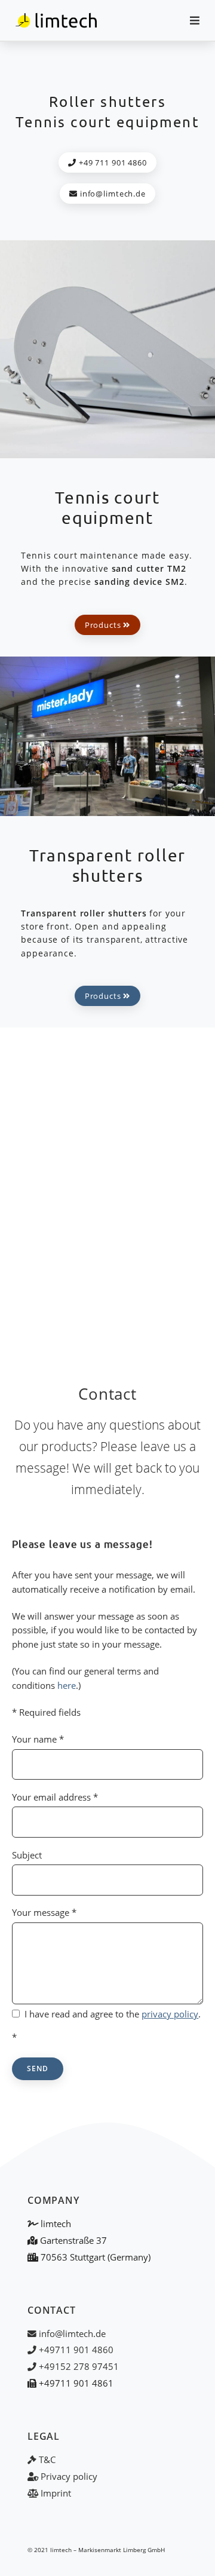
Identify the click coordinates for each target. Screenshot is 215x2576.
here (67, 1685)
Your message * (44, 1912)
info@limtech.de (112, 194)
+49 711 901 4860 (112, 162)
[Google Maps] (107, 1189)
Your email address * (55, 1797)
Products (104, 625)
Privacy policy (68, 2476)
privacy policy (170, 2014)
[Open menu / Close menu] (190, 20)
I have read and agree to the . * (106, 2025)
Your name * (38, 1739)
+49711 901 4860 (75, 2350)
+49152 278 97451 (78, 2366)
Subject (27, 1855)
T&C (46, 2460)
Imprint (55, 2493)
